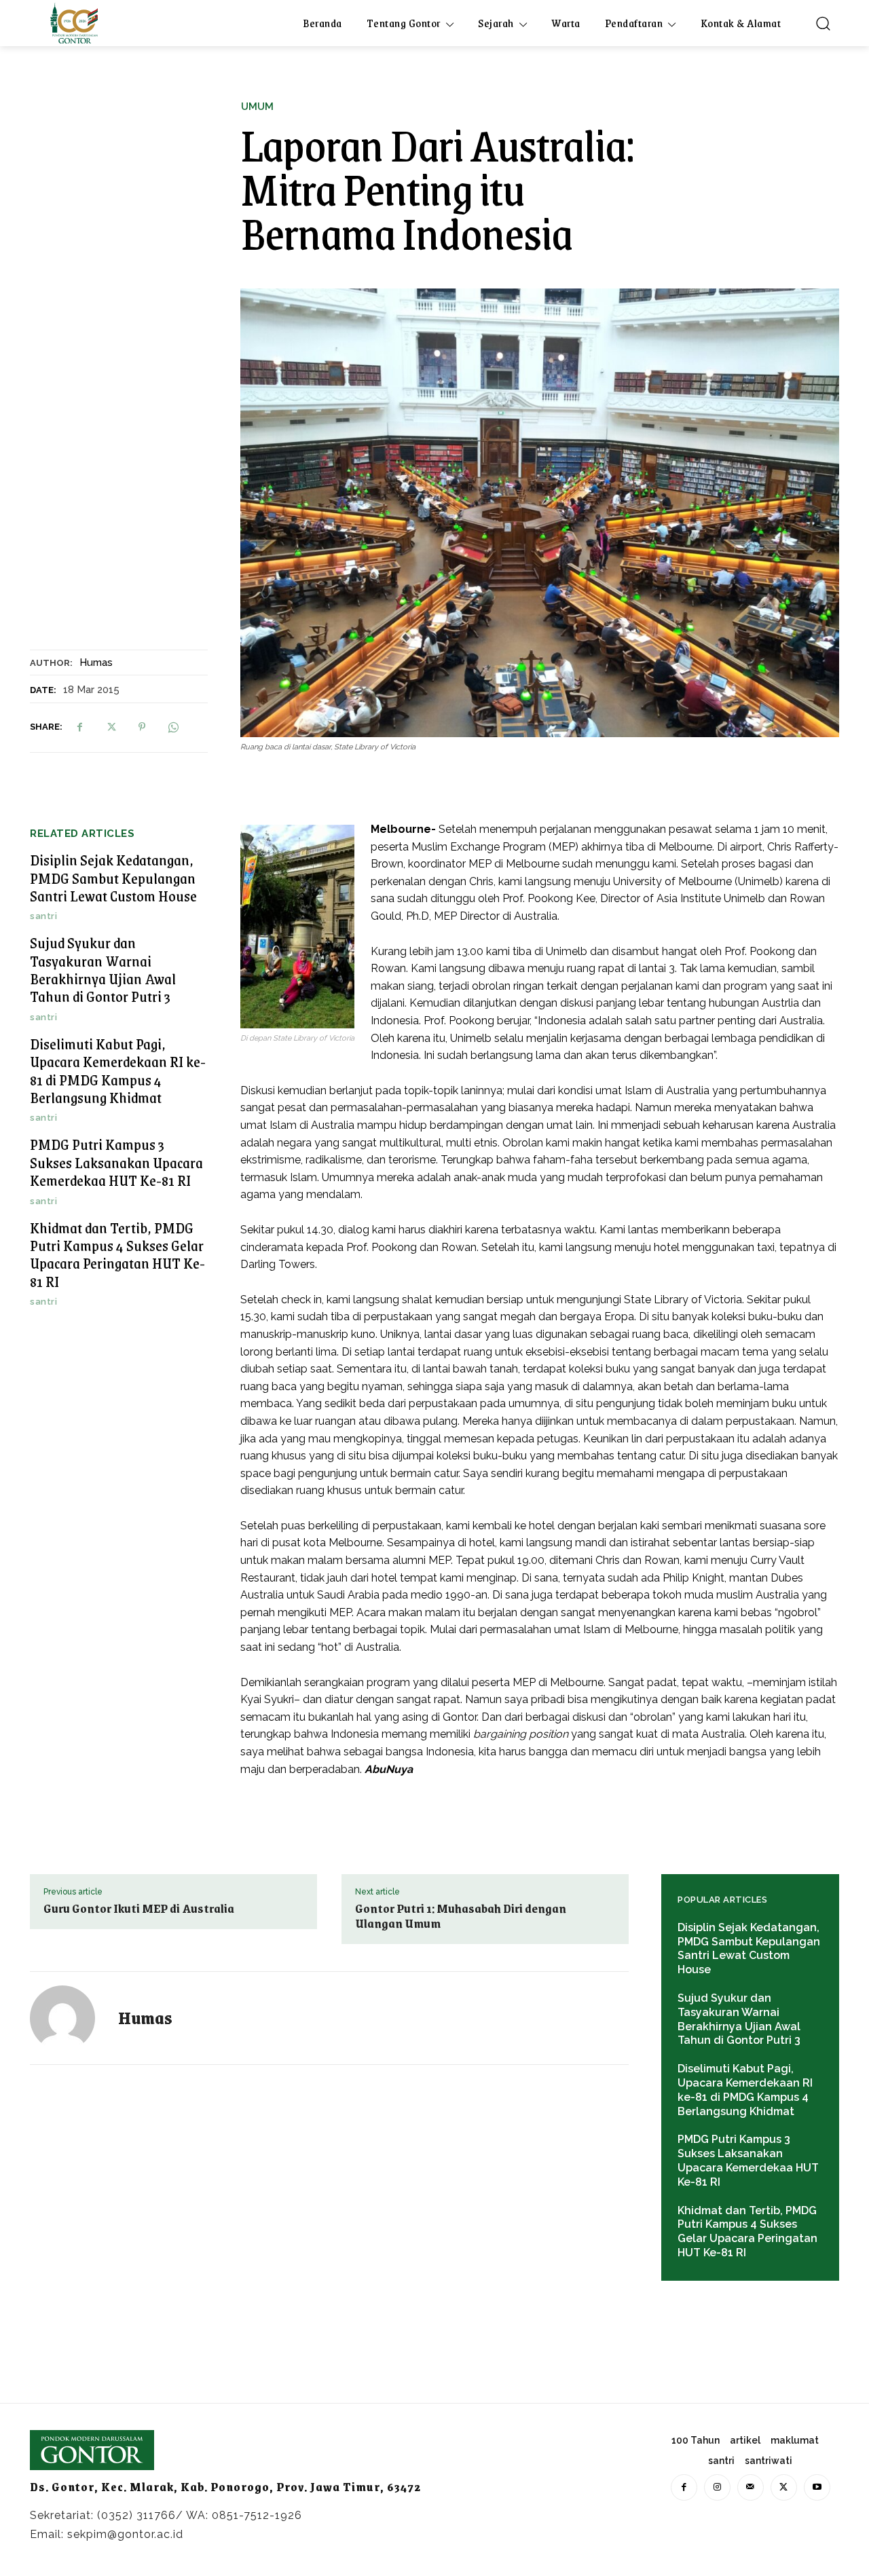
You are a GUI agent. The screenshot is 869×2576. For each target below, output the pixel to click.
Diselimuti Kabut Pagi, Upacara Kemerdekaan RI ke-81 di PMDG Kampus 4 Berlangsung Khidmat (118, 1070)
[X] (111, 727)
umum (257, 107)
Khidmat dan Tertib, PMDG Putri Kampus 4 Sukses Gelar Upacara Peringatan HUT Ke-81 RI (117, 1254)
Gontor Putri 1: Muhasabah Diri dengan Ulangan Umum (461, 1916)
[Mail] (751, 2487)
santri (43, 916)
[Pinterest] (142, 727)
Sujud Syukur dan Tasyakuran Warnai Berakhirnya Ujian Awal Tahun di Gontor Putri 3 (103, 969)
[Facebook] (79, 727)
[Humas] (71, 2018)
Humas (96, 662)
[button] (823, 23)
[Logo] (74, 23)
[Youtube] (817, 2487)
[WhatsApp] (173, 727)
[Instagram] (717, 2487)
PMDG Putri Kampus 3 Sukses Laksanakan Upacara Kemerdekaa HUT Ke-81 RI (116, 1162)
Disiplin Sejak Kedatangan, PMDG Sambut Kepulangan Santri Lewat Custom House (113, 878)
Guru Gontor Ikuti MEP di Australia (139, 1908)
